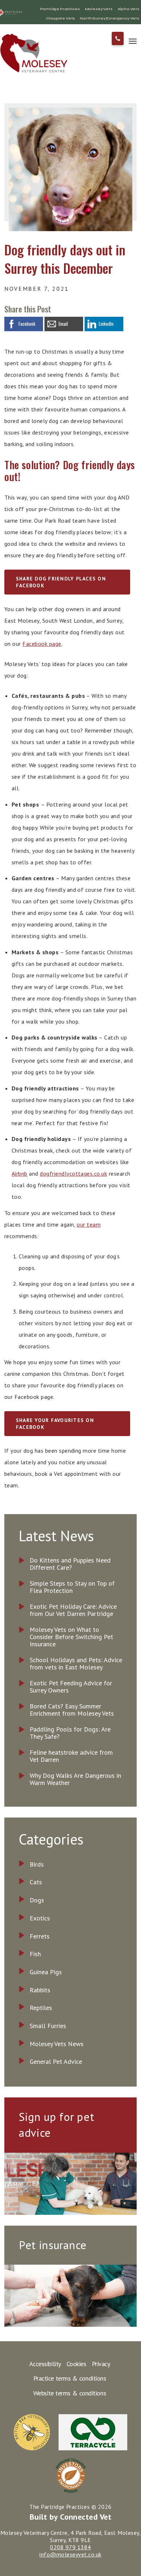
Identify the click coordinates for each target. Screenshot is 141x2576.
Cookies (76, 2364)
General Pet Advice (56, 2061)
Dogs (37, 1900)
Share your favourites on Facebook (55, 1424)
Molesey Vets (99, 9)
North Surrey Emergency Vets (110, 18)
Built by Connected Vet (71, 2517)
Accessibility (45, 2364)
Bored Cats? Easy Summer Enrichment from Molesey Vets (72, 1710)
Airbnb (20, 1174)
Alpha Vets (128, 9)
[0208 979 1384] (118, 38)
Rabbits (40, 1990)
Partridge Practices (60, 9)
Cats (36, 1882)
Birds (37, 1864)
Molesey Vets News (57, 2044)
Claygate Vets (60, 18)
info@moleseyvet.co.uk (70, 2554)
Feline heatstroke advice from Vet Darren (71, 1756)
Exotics (40, 1918)
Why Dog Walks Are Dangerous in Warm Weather (75, 1779)
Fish (35, 1954)
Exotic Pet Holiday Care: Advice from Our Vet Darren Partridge (73, 1610)
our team (89, 1224)
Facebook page (42, 644)
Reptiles (41, 2008)
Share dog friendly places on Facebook (61, 582)
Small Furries (48, 2026)
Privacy (101, 2364)
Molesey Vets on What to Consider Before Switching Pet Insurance (71, 1637)
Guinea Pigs (46, 1972)
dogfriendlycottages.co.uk (73, 1174)
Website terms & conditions (70, 2393)
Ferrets (40, 1936)
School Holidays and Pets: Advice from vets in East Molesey (76, 1664)
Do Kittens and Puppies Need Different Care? (70, 1564)
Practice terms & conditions (70, 2378)
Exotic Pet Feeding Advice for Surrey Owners (71, 1687)
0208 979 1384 (70, 2547)
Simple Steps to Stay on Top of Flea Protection (72, 1587)
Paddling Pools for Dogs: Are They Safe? (70, 1733)
